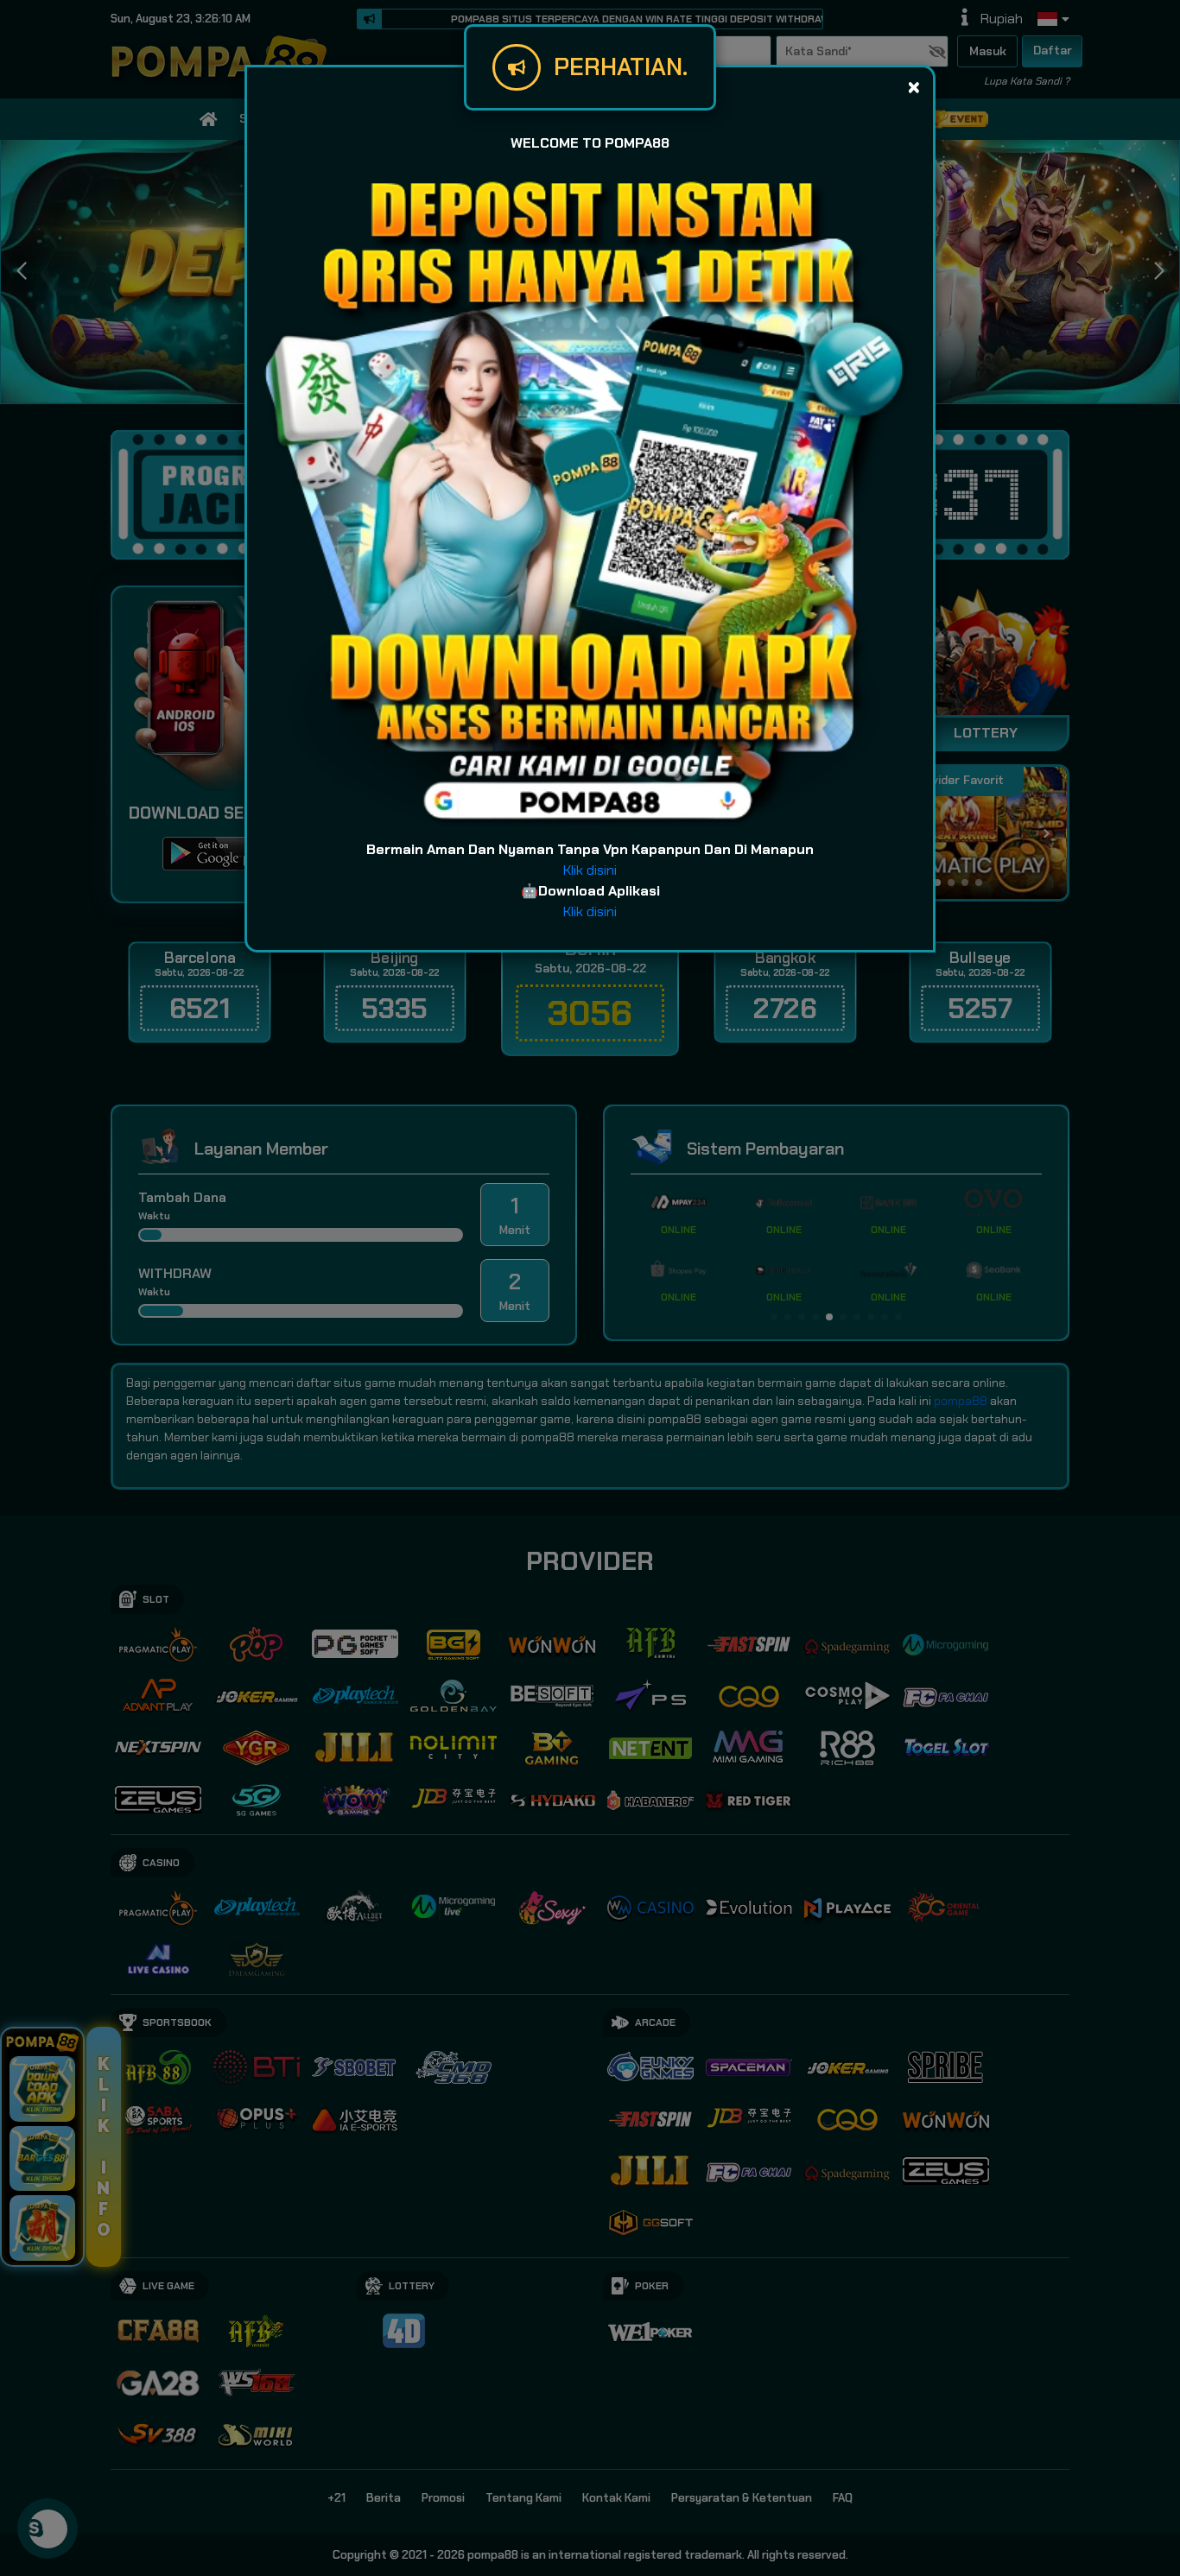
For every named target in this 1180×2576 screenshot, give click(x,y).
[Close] (914, 87)
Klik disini (590, 870)
